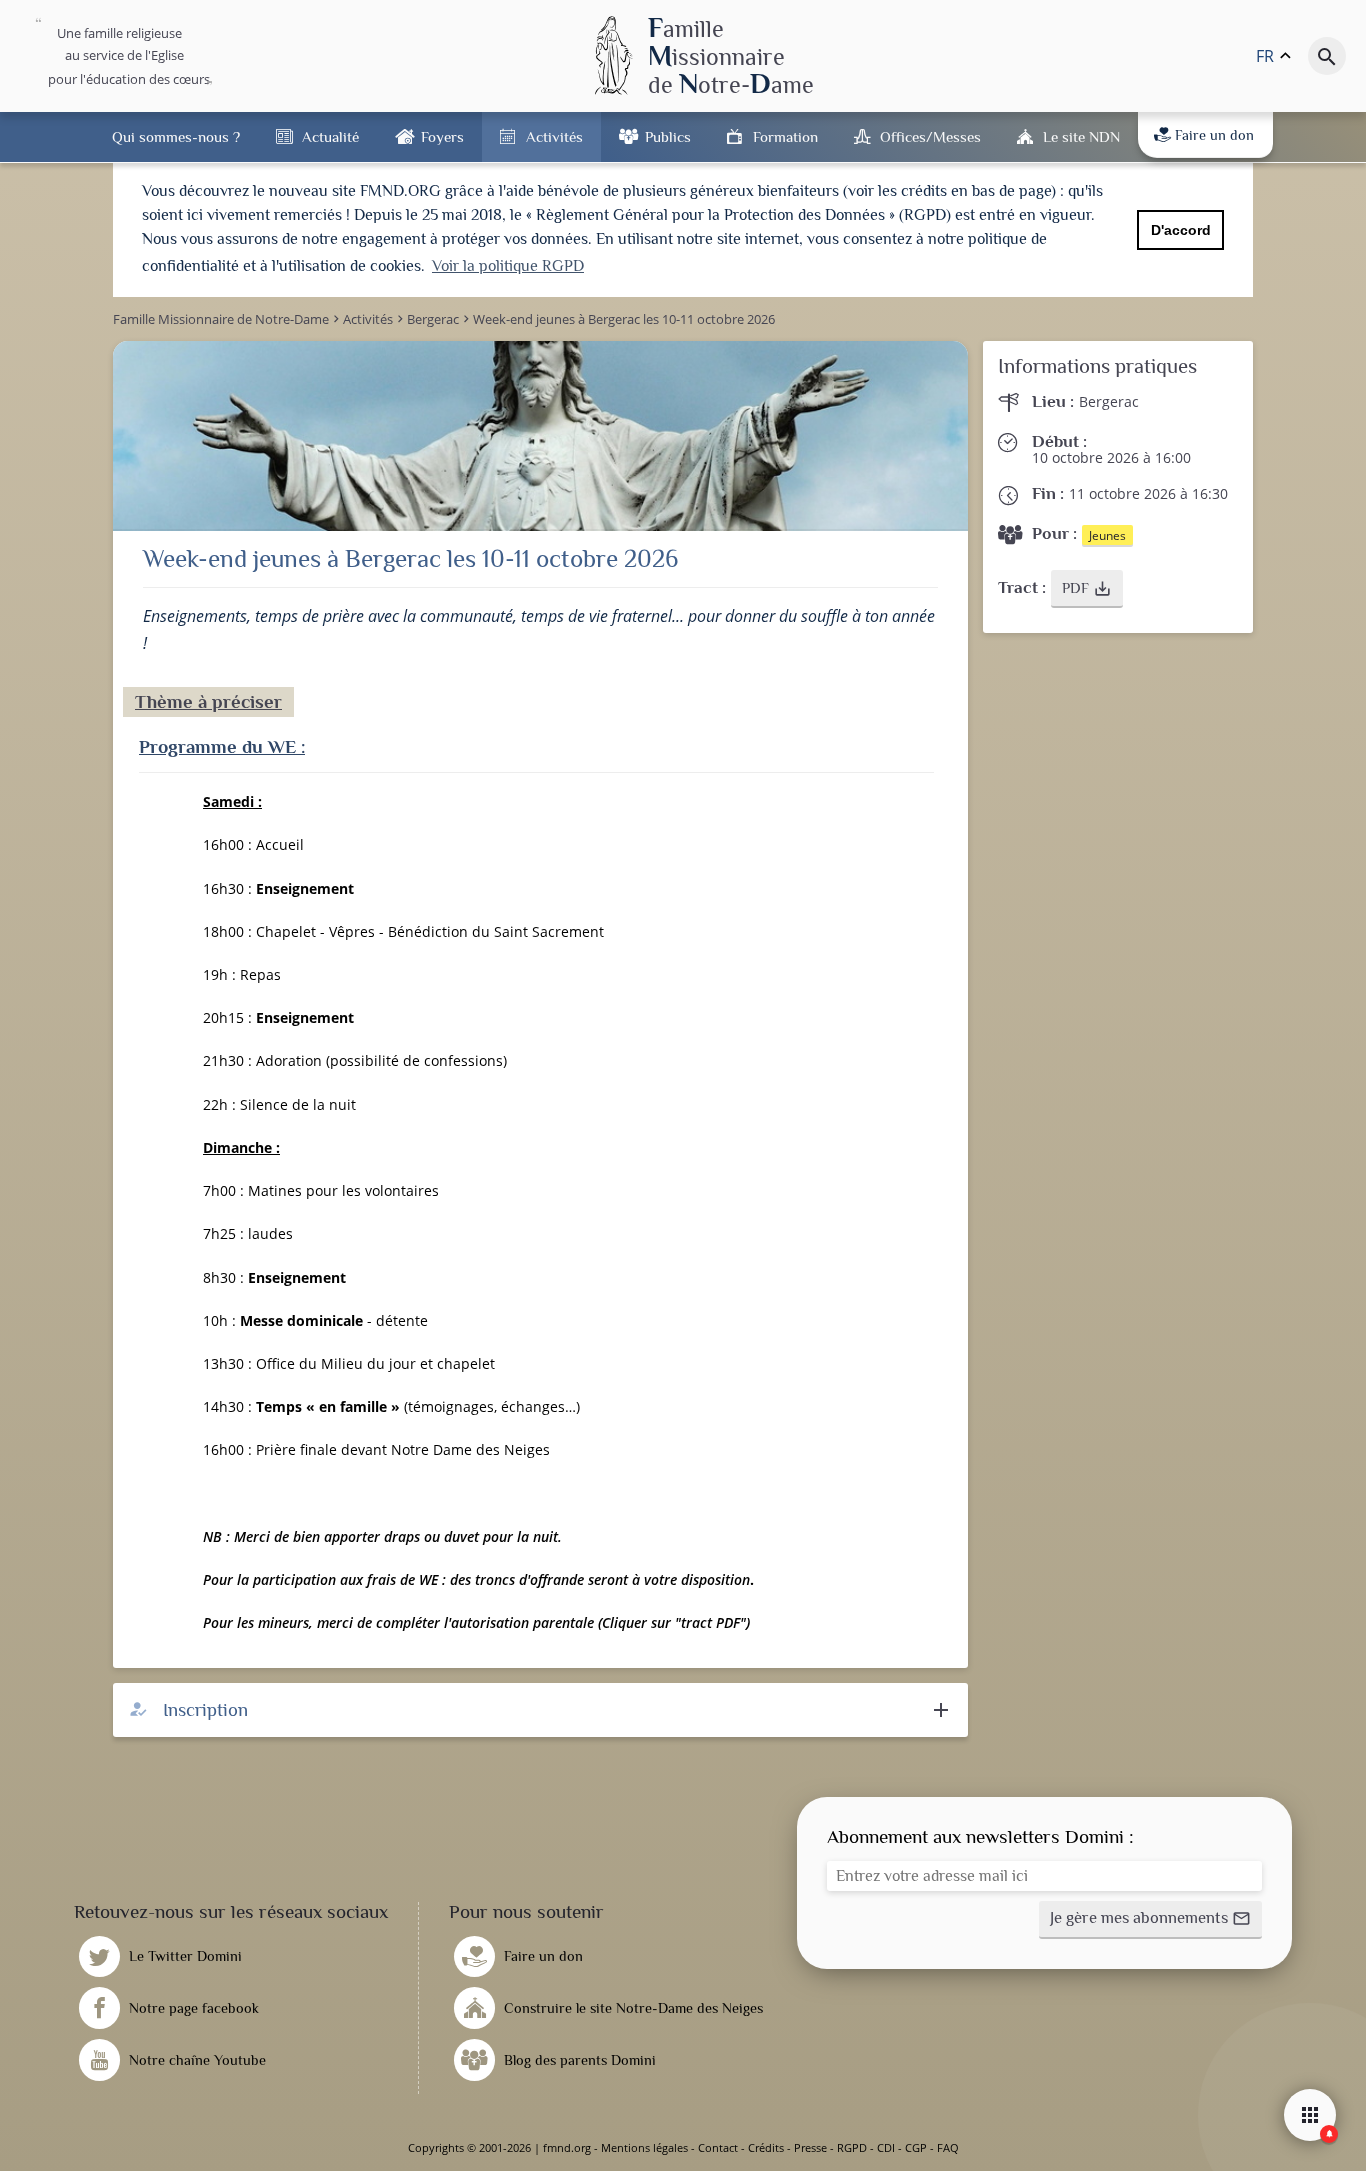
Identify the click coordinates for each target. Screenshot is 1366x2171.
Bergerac (1109, 401)
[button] (1087, 589)
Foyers (442, 136)
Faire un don (1214, 135)
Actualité (330, 136)
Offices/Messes (930, 136)
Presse (810, 2147)
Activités (554, 136)
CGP (916, 2147)
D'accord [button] (1181, 230)
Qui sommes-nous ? (176, 136)
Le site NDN (1081, 136)
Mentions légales (644, 2147)
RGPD (852, 2147)
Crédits (766, 2147)
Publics (668, 136)
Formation (785, 136)
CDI (886, 2147)
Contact (718, 2147)
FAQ (948, 2147)
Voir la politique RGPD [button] (508, 266)
